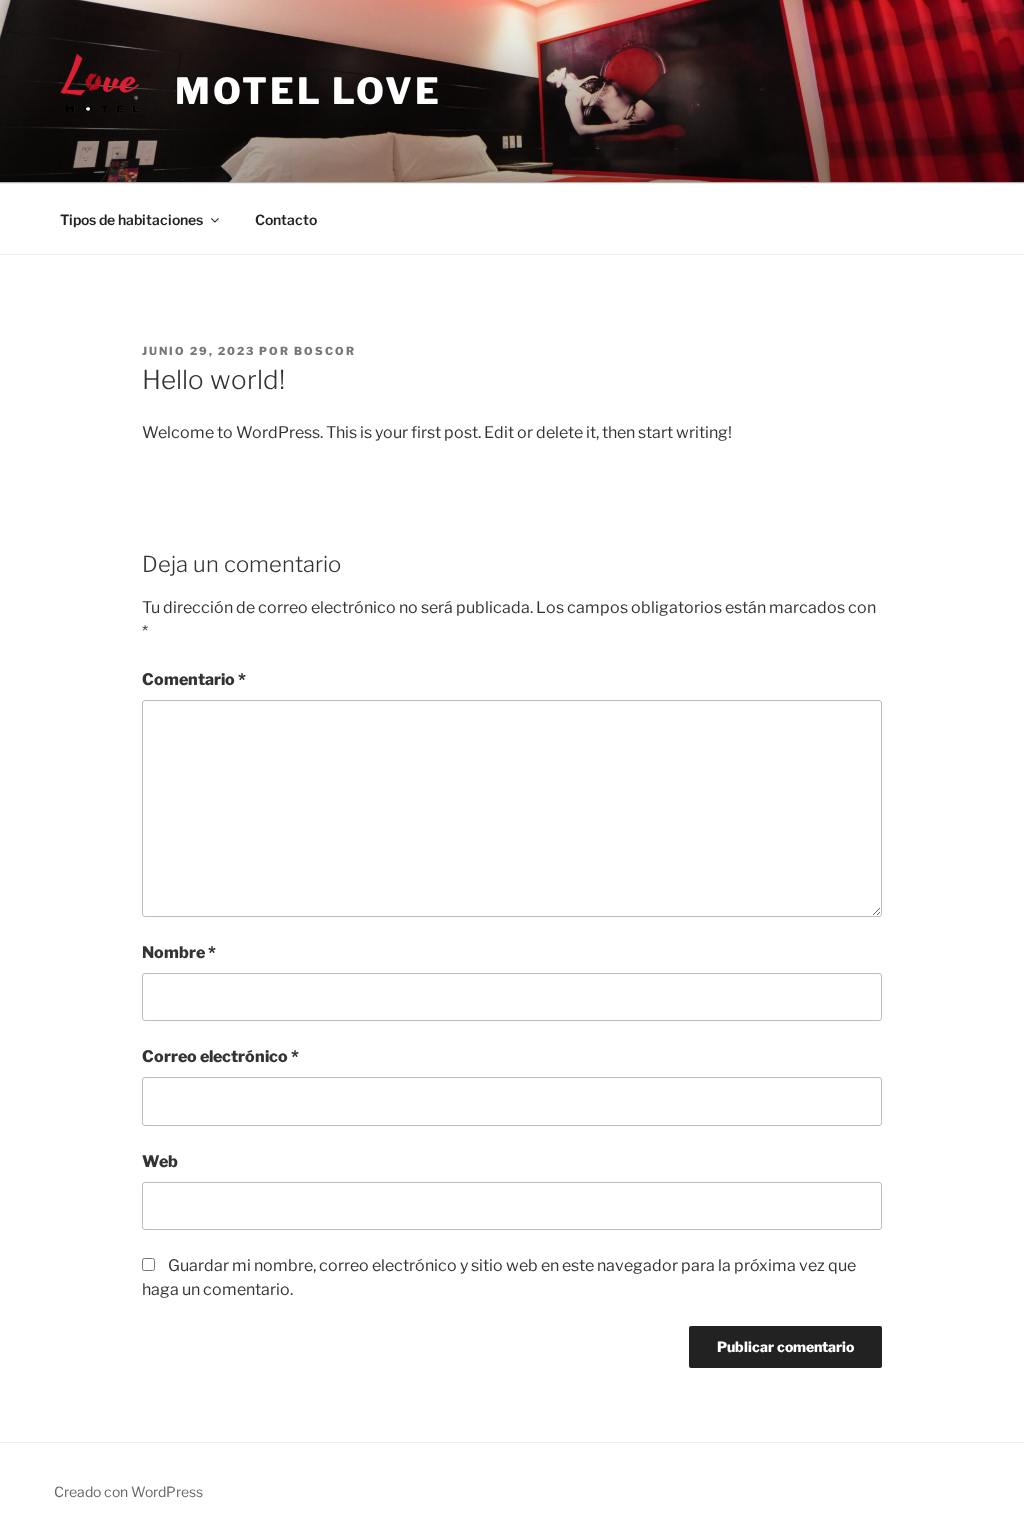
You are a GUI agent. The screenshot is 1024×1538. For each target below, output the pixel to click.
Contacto (286, 219)
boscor (325, 351)
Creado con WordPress (128, 1491)
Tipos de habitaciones (131, 219)
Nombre (179, 952)
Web (160, 1161)
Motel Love (308, 91)
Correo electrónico (220, 1056)
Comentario (194, 679)
